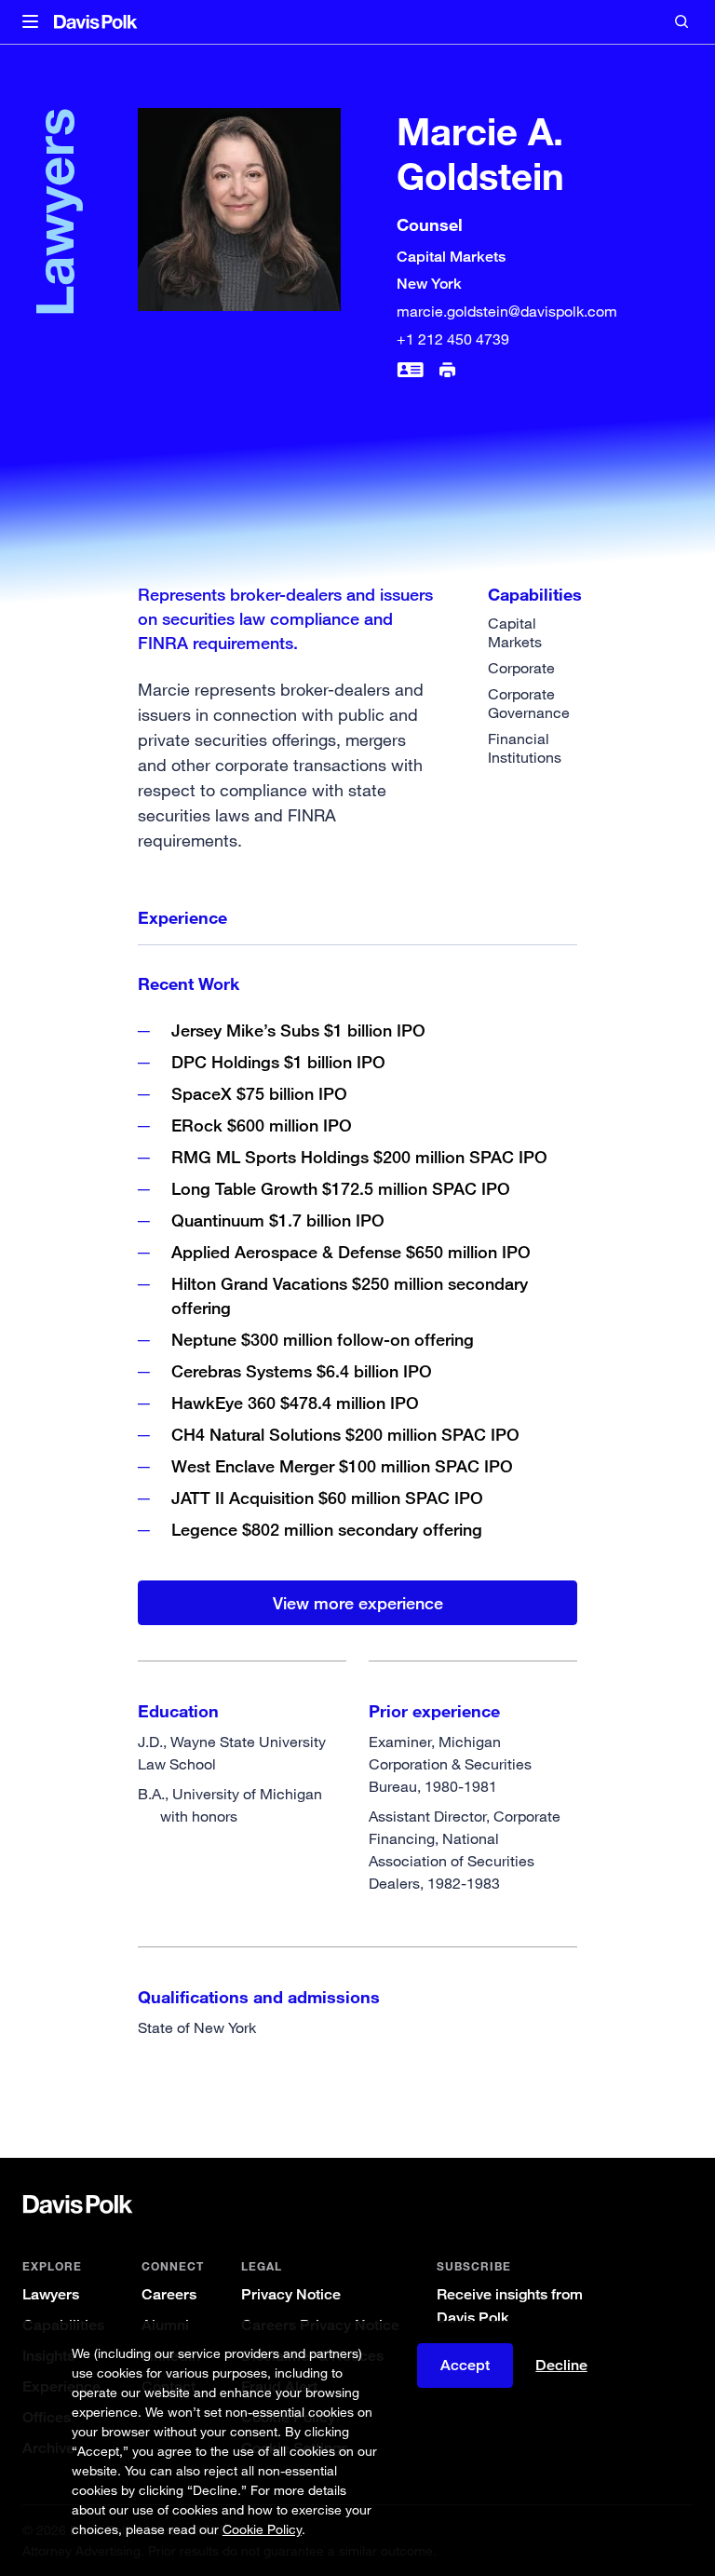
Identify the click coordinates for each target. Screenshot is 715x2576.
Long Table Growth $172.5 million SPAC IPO (341, 1188)
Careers (169, 2294)
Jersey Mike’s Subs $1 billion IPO (298, 1030)
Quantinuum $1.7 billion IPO (278, 1220)
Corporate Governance (529, 703)
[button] (30, 22)
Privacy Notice (291, 2294)
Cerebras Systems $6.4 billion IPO (302, 1371)
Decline (561, 2366)
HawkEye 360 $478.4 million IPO (295, 1403)
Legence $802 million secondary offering (327, 1529)
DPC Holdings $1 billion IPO (278, 1062)
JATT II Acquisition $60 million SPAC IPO (327, 1498)
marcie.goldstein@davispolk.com (507, 311)
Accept (465, 2365)
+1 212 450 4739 (453, 339)
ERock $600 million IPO (262, 1125)
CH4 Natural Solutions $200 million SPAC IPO (345, 1434)
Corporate (521, 668)
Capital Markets (515, 632)
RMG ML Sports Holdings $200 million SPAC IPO (359, 1157)
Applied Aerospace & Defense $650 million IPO (351, 1252)
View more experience (358, 1603)
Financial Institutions (525, 748)
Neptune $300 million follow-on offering (323, 1339)
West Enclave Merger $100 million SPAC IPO (342, 1466)
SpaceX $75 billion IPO (259, 1093)
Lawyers (51, 2294)
